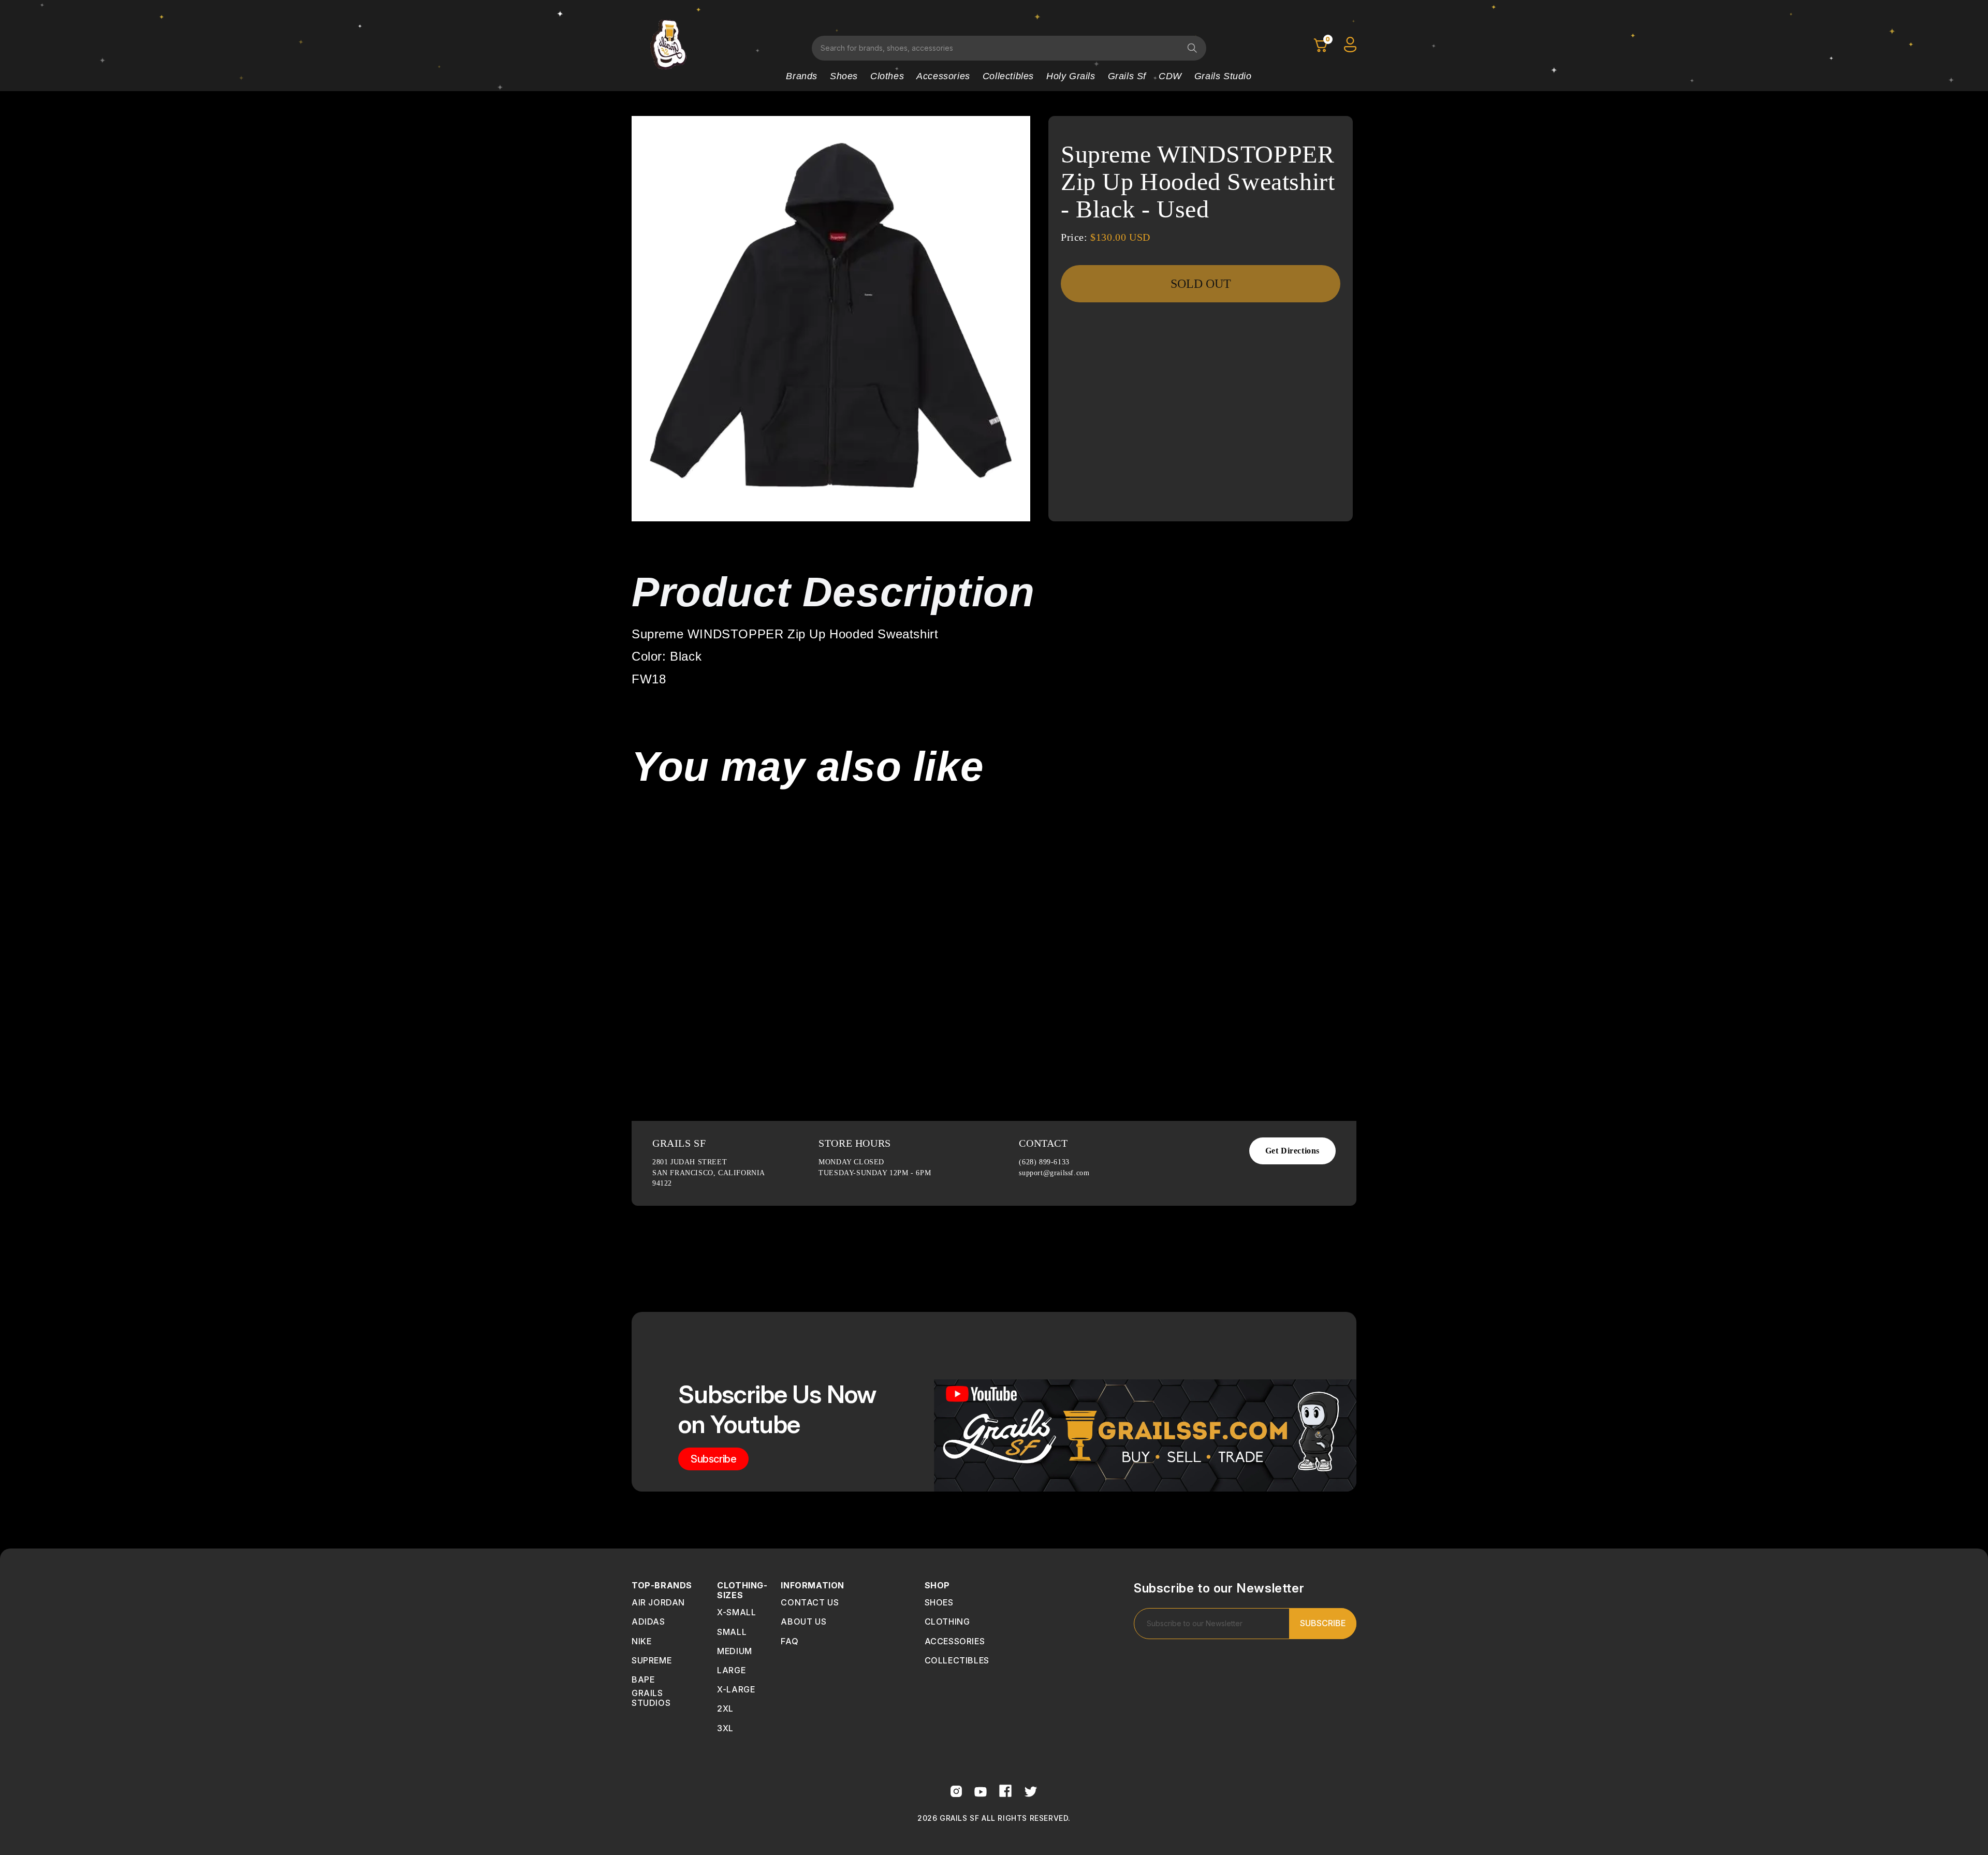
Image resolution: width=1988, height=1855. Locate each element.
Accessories (943, 76)
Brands (802, 76)
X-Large (736, 1689)
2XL (725, 1708)
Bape (643, 1679)
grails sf (1127, 76)
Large (731, 1670)
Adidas (648, 1622)
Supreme (652, 1660)
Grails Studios (651, 1698)
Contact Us (810, 1602)
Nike (641, 1641)
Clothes (887, 76)
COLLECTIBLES (957, 1660)
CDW (1170, 76)
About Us (803, 1622)
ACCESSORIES (955, 1641)
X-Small (736, 1612)
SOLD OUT (1201, 284)
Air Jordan (658, 1602)
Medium (735, 1651)
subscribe (713, 1459)
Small (732, 1632)
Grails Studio (1223, 76)
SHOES (939, 1602)
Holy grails (1071, 76)
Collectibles (1008, 76)
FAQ (790, 1641)
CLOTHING (947, 1622)
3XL (725, 1728)
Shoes (844, 76)
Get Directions (1292, 1151)
